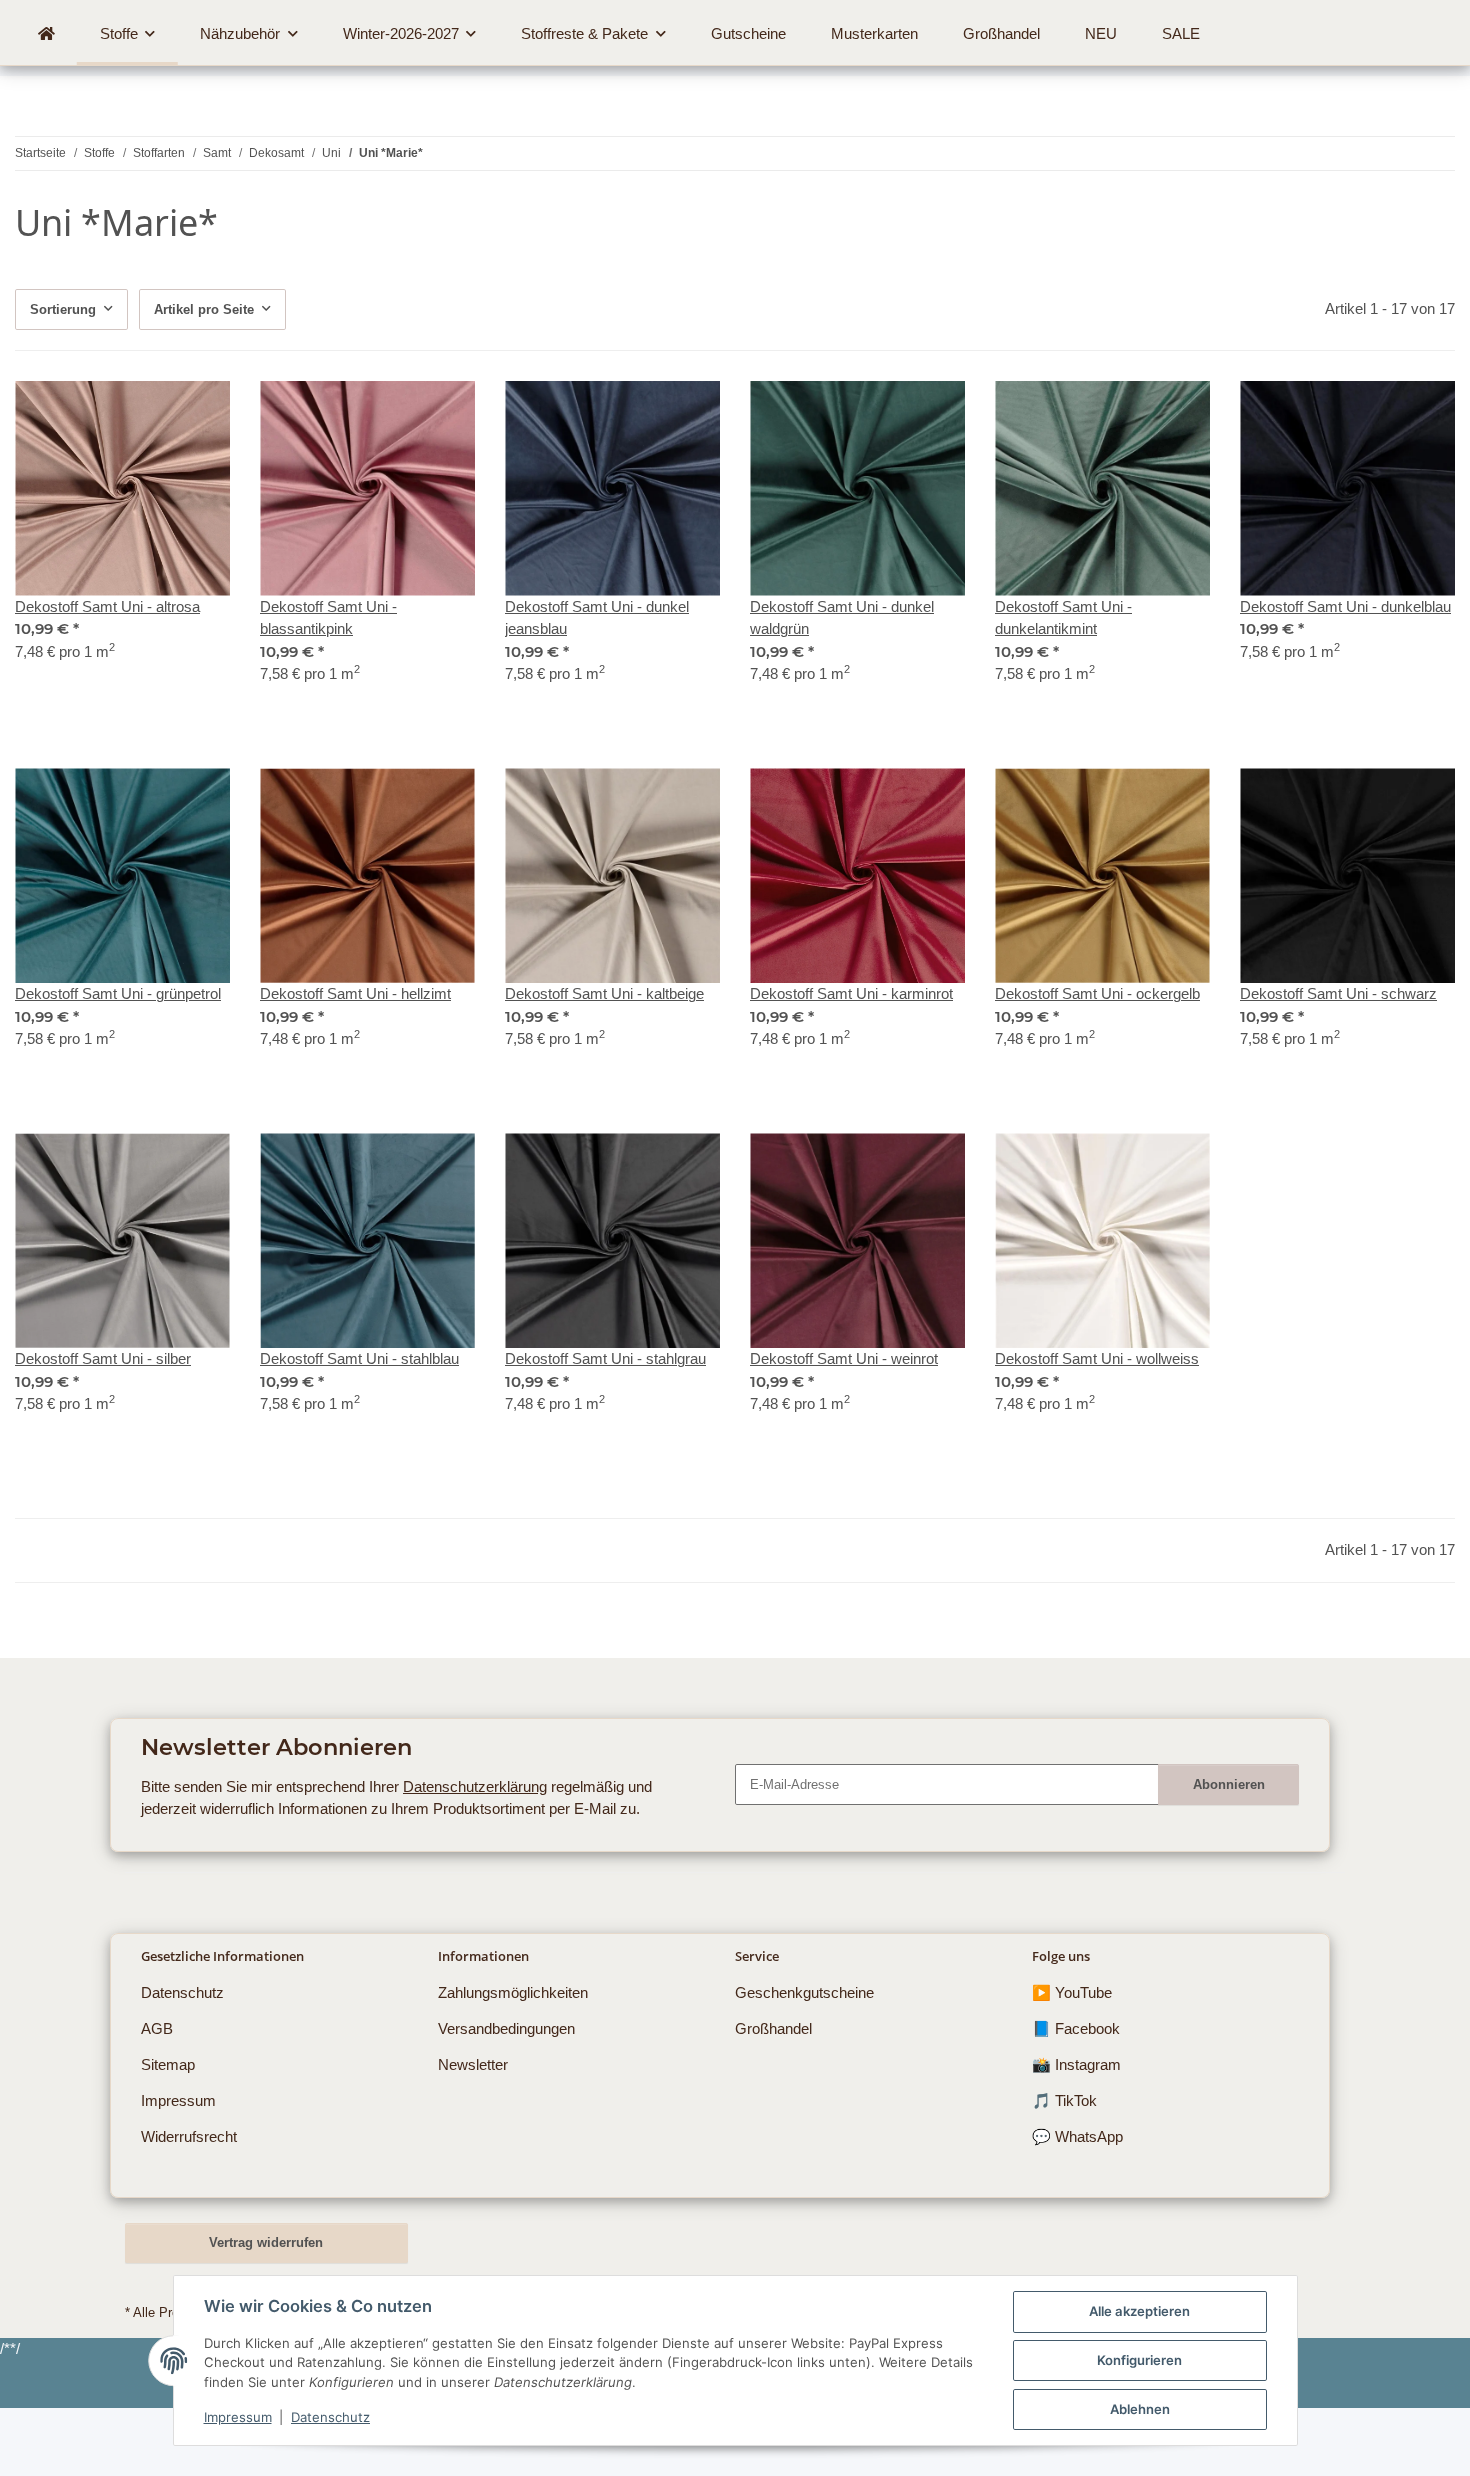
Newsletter (473, 2064)
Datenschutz (330, 2417)
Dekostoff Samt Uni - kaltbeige (604, 993)
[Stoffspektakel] (46, 34)
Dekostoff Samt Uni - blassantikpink (328, 618)
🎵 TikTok (1064, 2100)
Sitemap (168, 2064)
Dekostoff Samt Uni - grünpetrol (118, 993)
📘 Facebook (1076, 2028)
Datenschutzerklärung (475, 1786)
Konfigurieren (1139, 2360)
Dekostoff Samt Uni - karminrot (851, 993)
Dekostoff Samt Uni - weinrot (844, 1358)
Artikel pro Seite (204, 309)
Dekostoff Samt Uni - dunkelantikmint (1063, 618)
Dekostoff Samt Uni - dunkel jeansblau (597, 618)
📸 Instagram (1076, 2064)
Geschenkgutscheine (804, 1992)
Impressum (238, 2417)
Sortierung (63, 309)
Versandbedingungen (506, 2028)
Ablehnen (1140, 2409)
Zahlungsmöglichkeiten (513, 1992)
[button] (122, 545)
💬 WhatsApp (1077, 2136)
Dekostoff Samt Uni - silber (103, 1358)
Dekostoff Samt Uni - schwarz (1338, 993)
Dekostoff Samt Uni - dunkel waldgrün (842, 618)
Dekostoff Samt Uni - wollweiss (1097, 1358)
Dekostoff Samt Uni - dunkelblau (1345, 606)
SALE (1181, 33)
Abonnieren (1229, 1784)
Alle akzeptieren (1139, 2311)
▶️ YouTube (1072, 1992)
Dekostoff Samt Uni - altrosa (107, 606)
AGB (157, 2028)
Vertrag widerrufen (266, 2242)
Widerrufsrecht (189, 2136)
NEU (1101, 33)
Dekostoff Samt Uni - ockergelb (1097, 993)
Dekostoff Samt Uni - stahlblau (359, 1358)
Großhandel (773, 2028)
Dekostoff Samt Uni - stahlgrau (605, 1358)
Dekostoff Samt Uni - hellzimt (355, 993)
